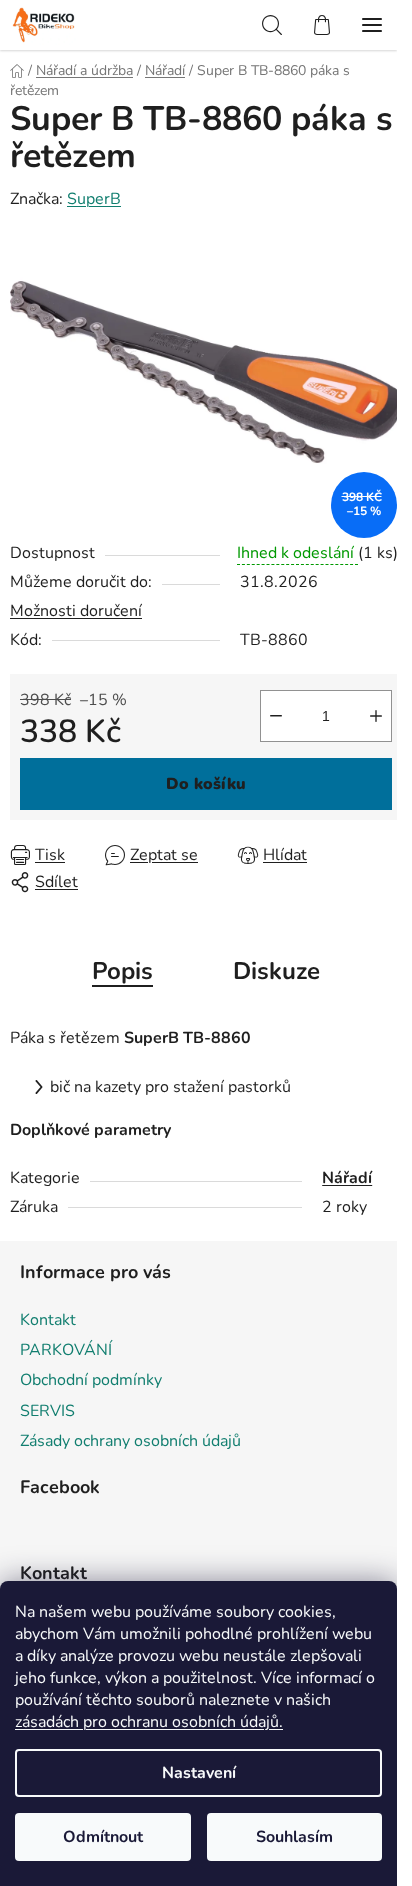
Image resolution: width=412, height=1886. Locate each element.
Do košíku (206, 784)
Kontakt (48, 1320)
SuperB (94, 199)
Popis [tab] (122, 971)
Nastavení (199, 1773)
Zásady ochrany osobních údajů (130, 1441)
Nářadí (347, 1178)
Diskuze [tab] (276, 971)
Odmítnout (103, 1837)
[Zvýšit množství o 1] (376, 716)
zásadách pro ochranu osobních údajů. (149, 1722)
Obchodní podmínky (91, 1380)
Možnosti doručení (76, 611)
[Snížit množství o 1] (276, 716)
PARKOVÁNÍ (66, 1350)
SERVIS (47, 1411)
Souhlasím (294, 1837)
